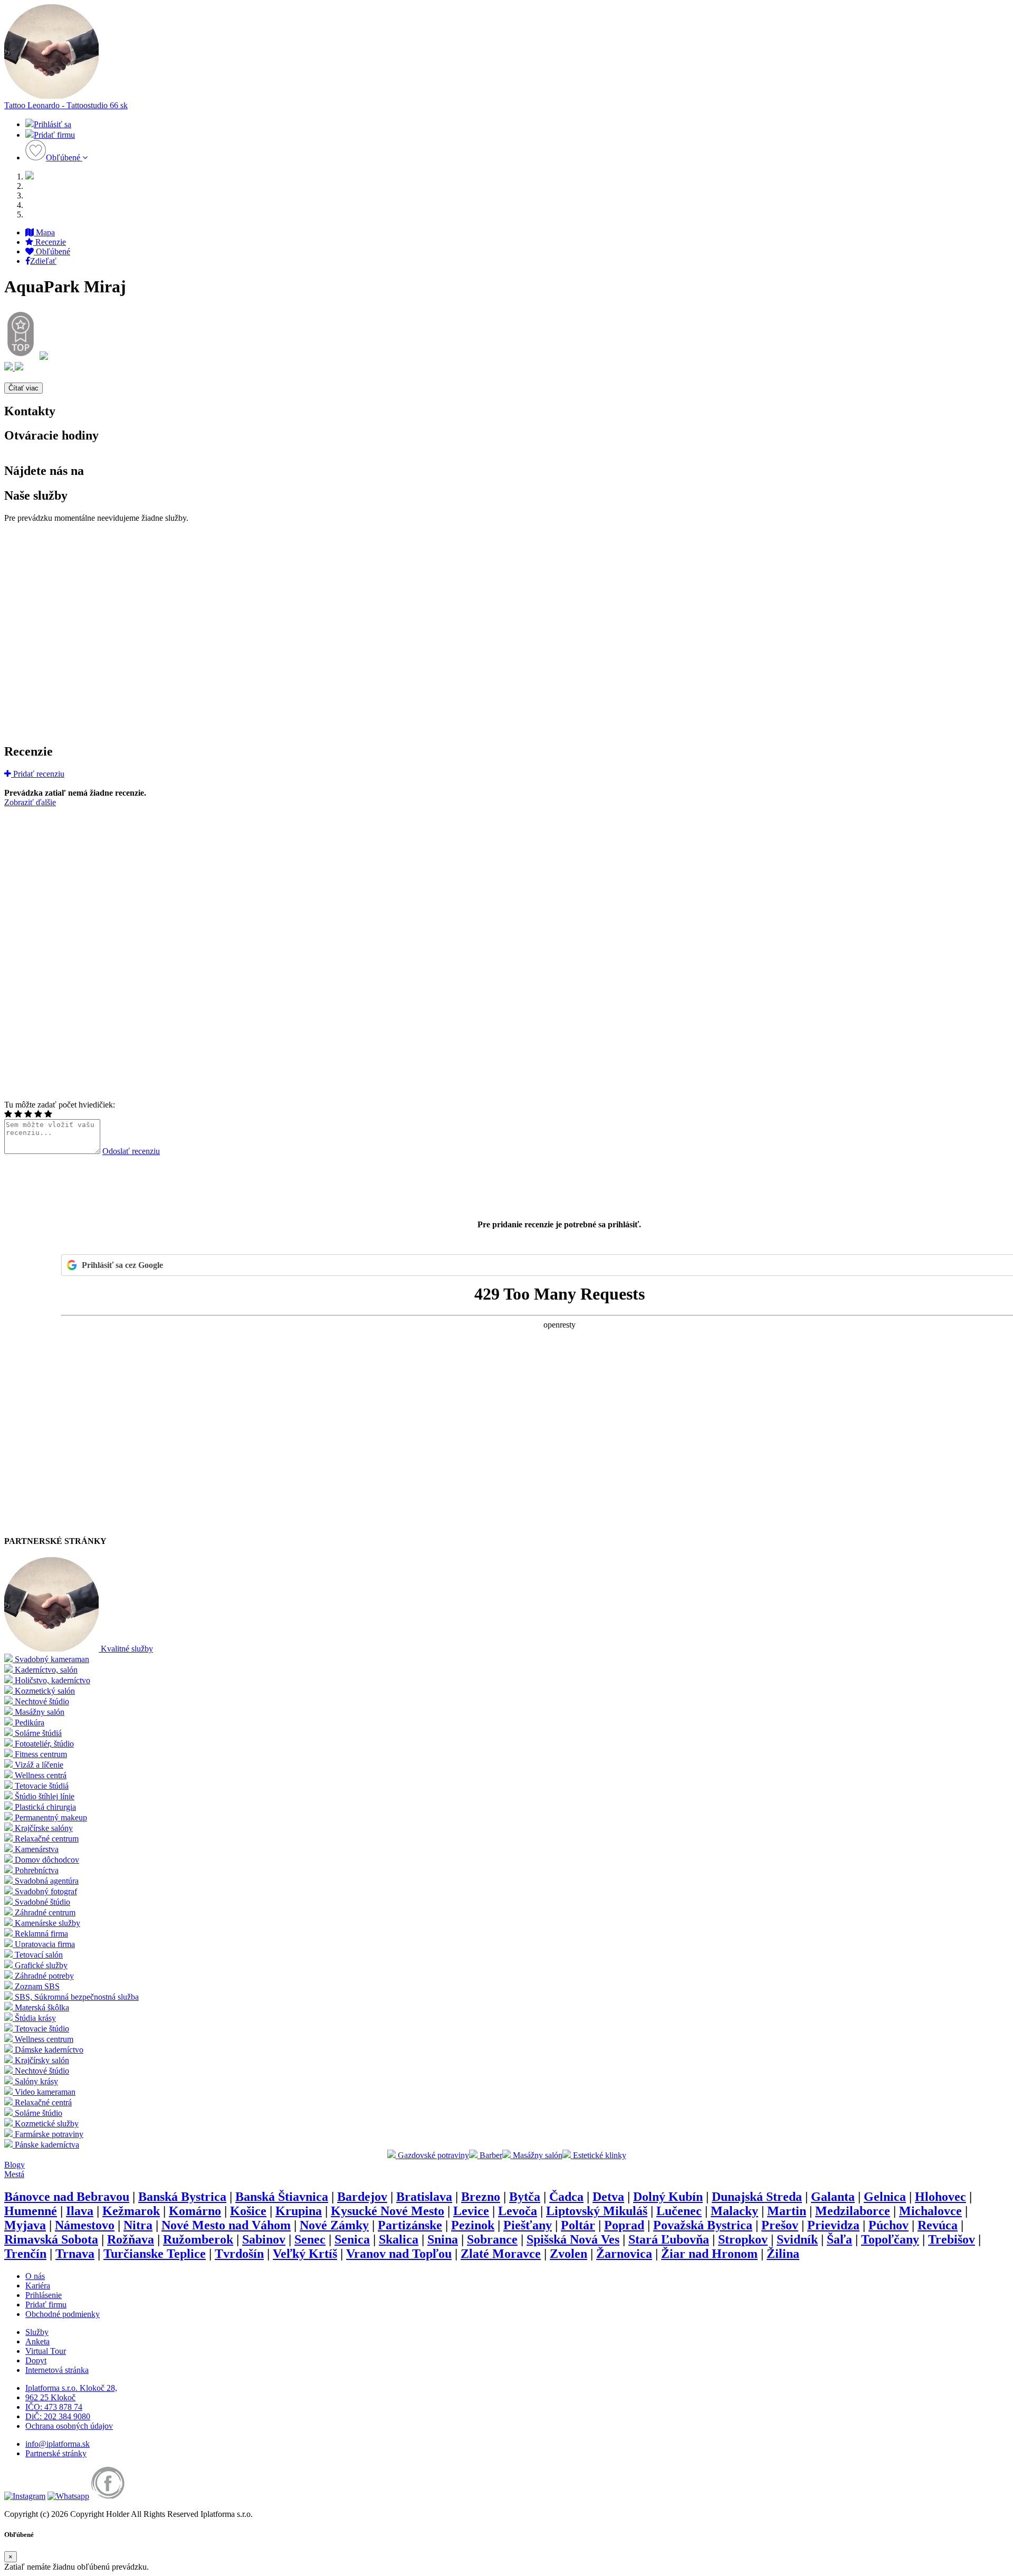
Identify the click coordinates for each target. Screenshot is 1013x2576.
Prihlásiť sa (52, 124)
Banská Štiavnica (282, 2197)
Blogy (15, 2165)
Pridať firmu (54, 135)
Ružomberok (198, 2239)
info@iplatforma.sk (58, 2444)
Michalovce (930, 2211)
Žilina (783, 2254)
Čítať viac (23, 388)
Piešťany (528, 2225)
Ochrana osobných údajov (69, 2426)
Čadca (566, 2197)
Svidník (797, 2239)
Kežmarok (131, 2211)
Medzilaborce (853, 2211)
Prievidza (833, 2225)
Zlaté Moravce (501, 2254)
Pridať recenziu (38, 774)
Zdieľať (43, 261)
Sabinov (264, 2239)
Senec (310, 2239)
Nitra (138, 2225)
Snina (443, 2239)
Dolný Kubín (668, 2197)
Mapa (44, 232)
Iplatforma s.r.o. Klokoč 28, (71, 2388)
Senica (352, 2239)
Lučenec (679, 2211)
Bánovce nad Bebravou (67, 2197)
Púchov (888, 2225)
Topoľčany (890, 2239)
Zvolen (568, 2254)
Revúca (938, 2225)
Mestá (14, 2174)
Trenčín (25, 2254)
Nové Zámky (334, 2225)
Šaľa (839, 2239)
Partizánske (410, 2225)
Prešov (780, 2225)
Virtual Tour (46, 2351)
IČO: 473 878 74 (54, 2407)
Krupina (299, 2211)
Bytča (525, 2197)
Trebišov (952, 2239)
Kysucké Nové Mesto (388, 2211)
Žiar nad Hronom (709, 2254)
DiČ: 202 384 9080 (58, 2416)
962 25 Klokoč (50, 2397)
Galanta (833, 2197)
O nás (35, 2276)
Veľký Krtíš (305, 2254)
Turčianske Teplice (155, 2254)
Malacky (734, 2211)
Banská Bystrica (182, 2197)
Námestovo (85, 2225)
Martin (787, 2211)
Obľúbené (64, 158)
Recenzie (50, 242)
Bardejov (362, 2197)
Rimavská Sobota (51, 2239)
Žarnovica (624, 2254)
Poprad (624, 2225)
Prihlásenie (44, 2295)
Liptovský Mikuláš (597, 2211)
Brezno (481, 2197)
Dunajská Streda (757, 2197)
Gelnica (885, 2197)
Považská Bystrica (703, 2225)
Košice (248, 2211)
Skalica (399, 2239)
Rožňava (131, 2239)
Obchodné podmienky (63, 2314)
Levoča (518, 2211)
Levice (471, 2211)
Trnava (75, 2254)
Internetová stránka (57, 2370)
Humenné (31, 2211)
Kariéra (38, 2286)
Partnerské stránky (56, 2453)
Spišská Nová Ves (573, 2239)
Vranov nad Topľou (399, 2254)
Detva (608, 2197)
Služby (37, 2332)
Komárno (195, 2211)
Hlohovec (940, 2197)
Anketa (37, 2341)
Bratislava (424, 2197)
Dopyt (36, 2360)
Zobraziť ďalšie (30, 802)
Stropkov (743, 2239)
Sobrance (492, 2239)
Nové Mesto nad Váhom (226, 2225)
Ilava (80, 2211)
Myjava (25, 2225)
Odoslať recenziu (131, 1151)
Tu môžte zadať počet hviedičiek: (60, 1105)
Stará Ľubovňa (669, 2239)
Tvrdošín (239, 2254)
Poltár (578, 2225)
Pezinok (473, 2225)
